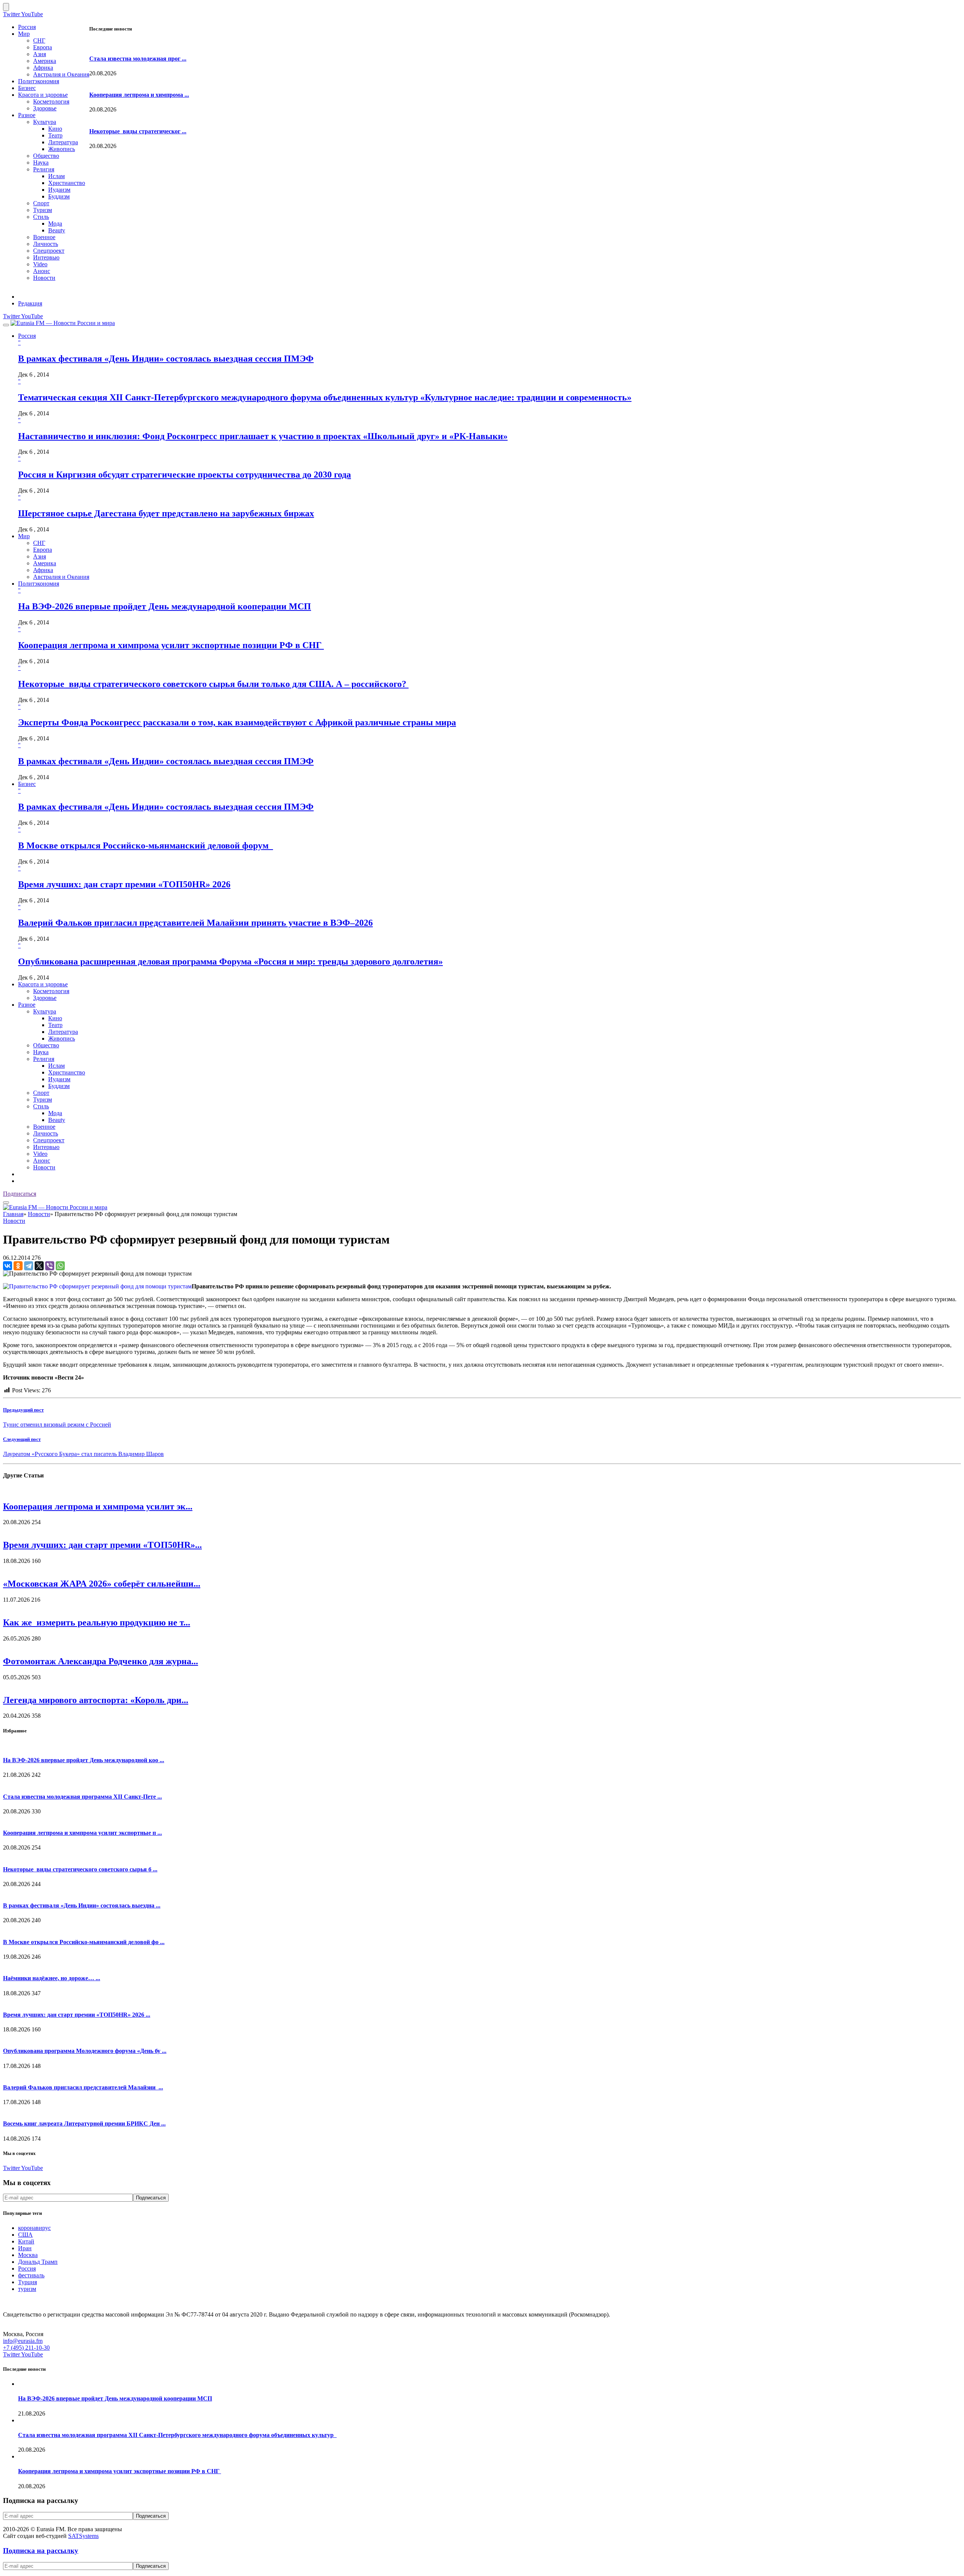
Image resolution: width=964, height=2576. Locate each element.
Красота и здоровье (43, 95)
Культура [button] (45, 1011)
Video (40, 264)
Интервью (46, 257)
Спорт (41, 203)
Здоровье (45, 108)
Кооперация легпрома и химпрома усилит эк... (98, 1506)
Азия (40, 54)
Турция (27, 2282)
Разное (27, 115)
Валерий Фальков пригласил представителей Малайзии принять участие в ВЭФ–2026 (195, 923)
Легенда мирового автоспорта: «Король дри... (96, 1700)
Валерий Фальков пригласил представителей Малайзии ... (83, 2087)
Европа (43, 47)
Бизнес (27, 88)
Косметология (51, 101)
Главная (13, 1214)
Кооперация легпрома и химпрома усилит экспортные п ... (82, 1833)
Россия (27, 27)
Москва (28, 2255)
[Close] (6, 7)
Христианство (67, 183)
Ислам (56, 176)
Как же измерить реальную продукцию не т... (97, 1622)
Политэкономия (39, 81)
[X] (39, 1266)
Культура (45, 122)
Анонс (42, 271)
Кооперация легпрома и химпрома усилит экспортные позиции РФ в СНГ (171, 645)
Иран (25, 2248)
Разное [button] (27, 1005)
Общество (46, 156)
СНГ (39, 40)
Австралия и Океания (61, 74)
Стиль (41, 217)
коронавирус (34, 2228)
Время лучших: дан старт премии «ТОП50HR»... (102, 1545)
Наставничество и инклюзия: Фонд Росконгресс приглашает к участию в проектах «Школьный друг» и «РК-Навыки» (263, 436)
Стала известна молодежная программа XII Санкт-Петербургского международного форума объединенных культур (177, 2435)
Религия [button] (44, 1059)
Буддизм (59, 196)
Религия (44, 169)
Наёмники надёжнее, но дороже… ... (52, 1978)
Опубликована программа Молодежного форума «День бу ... (85, 2051)
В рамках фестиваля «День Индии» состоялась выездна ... (82, 1905)
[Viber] (50, 1266)
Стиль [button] (41, 1106)
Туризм (43, 210)
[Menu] (6, 325)
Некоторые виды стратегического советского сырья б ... (80, 1869)
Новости (44, 278)
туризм (27, 2289)
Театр (55, 135)
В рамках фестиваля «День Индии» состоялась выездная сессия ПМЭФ (166, 359)
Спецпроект (49, 251)
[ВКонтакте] (8, 1266)
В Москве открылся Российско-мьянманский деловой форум (146, 845)
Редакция (30, 303)
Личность (46, 244)
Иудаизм (59, 190)
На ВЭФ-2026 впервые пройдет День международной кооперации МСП (165, 606)
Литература (63, 142)
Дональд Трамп (38, 2262)
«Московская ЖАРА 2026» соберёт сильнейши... (102, 1584)
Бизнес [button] (27, 784)
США (25, 2235)
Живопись (62, 149)
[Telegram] (29, 1266)
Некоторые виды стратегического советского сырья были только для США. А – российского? (213, 684)
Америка (45, 61)
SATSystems (83, 2536)
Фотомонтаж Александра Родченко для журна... (101, 1661)
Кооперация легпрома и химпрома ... (139, 95)
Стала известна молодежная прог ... (138, 59)
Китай (26, 2241)
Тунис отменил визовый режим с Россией (57, 1425)
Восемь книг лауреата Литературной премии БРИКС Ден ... (84, 2124)
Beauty (57, 230)
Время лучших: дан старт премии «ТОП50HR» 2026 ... (77, 2015)
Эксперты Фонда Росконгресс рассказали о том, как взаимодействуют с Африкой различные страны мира (237, 722)
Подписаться (20, 1194)
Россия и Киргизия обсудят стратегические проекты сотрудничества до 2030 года (185, 475)
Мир (24, 34)
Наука (41, 163)
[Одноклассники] (18, 1266)
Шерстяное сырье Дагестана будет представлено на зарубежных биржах (166, 513)
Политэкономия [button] (39, 584)
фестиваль (31, 2275)
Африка (43, 68)
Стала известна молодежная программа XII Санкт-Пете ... (82, 1797)
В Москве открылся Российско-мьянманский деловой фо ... (84, 1942)
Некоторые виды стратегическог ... (138, 131)
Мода (55, 224)
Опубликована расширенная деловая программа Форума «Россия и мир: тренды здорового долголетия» (230, 961)
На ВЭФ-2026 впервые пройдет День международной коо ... (84, 1760)
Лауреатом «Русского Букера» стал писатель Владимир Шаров (83, 1454)
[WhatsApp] (60, 1266)
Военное (44, 237)
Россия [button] (27, 336)
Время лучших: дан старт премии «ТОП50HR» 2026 (124, 884)
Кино (55, 129)
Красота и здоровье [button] (43, 984)
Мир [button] (24, 536)
